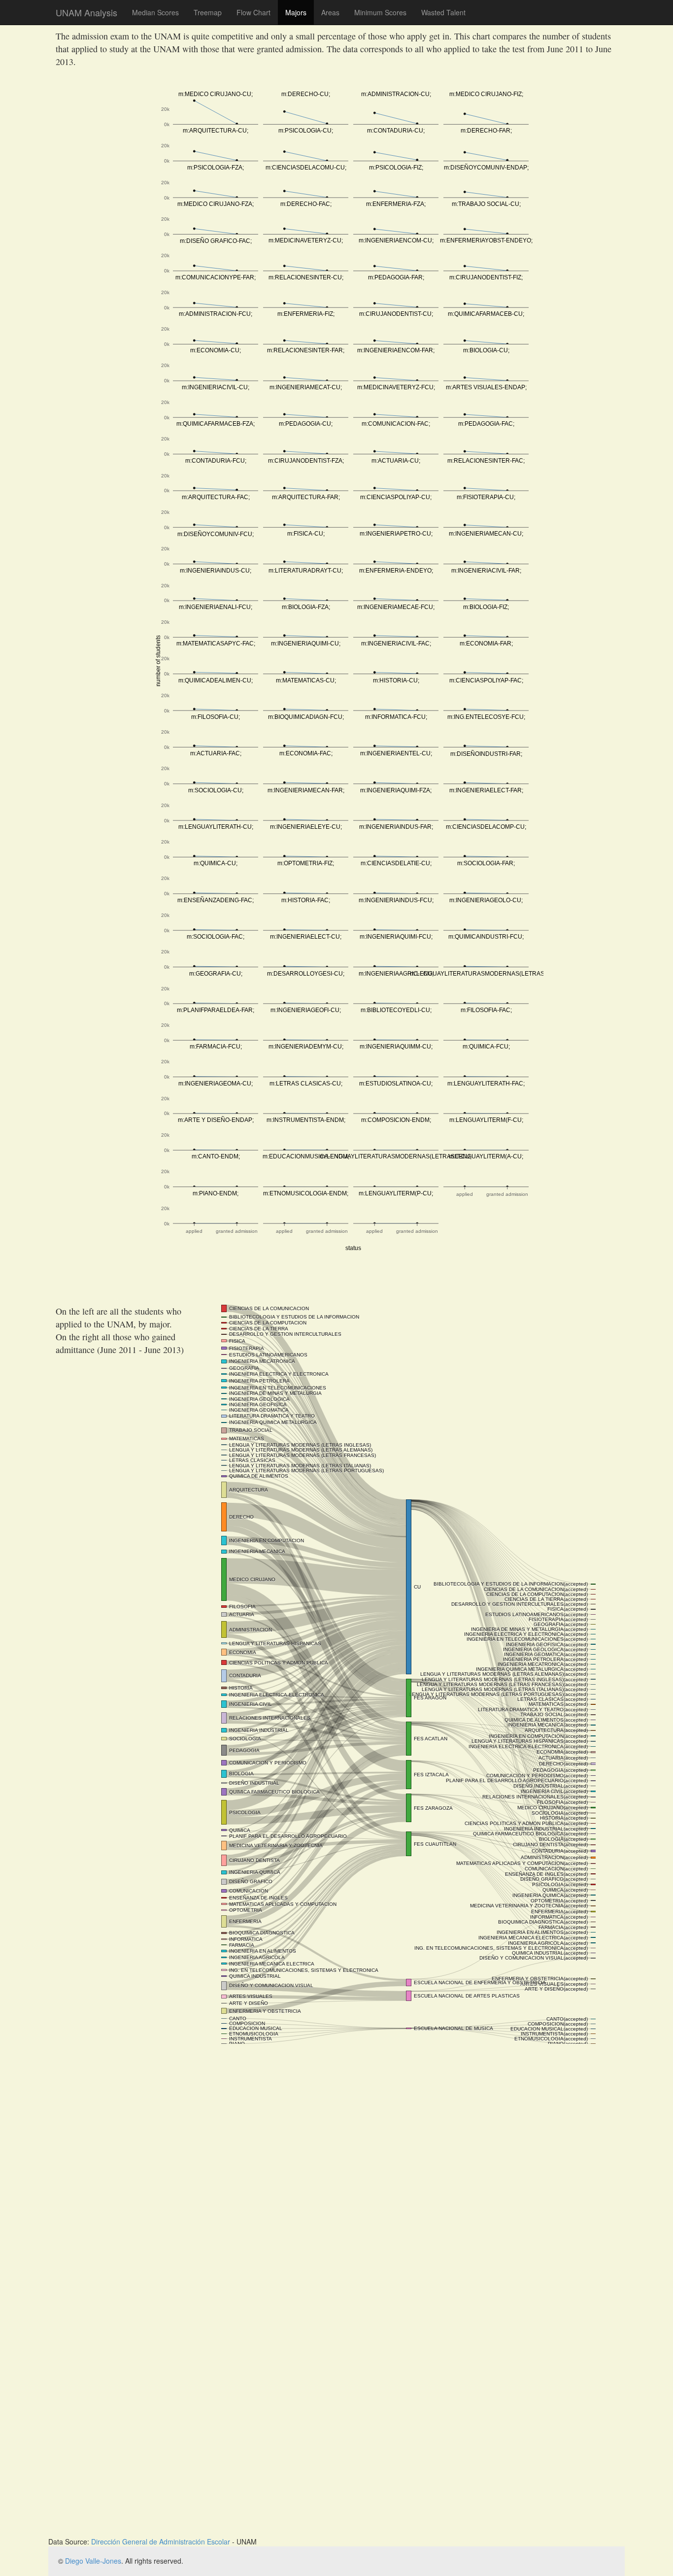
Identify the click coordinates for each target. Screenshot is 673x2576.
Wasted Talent (443, 12)
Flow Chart (253, 12)
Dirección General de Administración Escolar (161, 2542)
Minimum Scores (380, 12)
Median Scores (155, 12)
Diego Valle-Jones (93, 2561)
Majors (296, 12)
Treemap (208, 12)
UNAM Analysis (86, 10)
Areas (330, 12)
